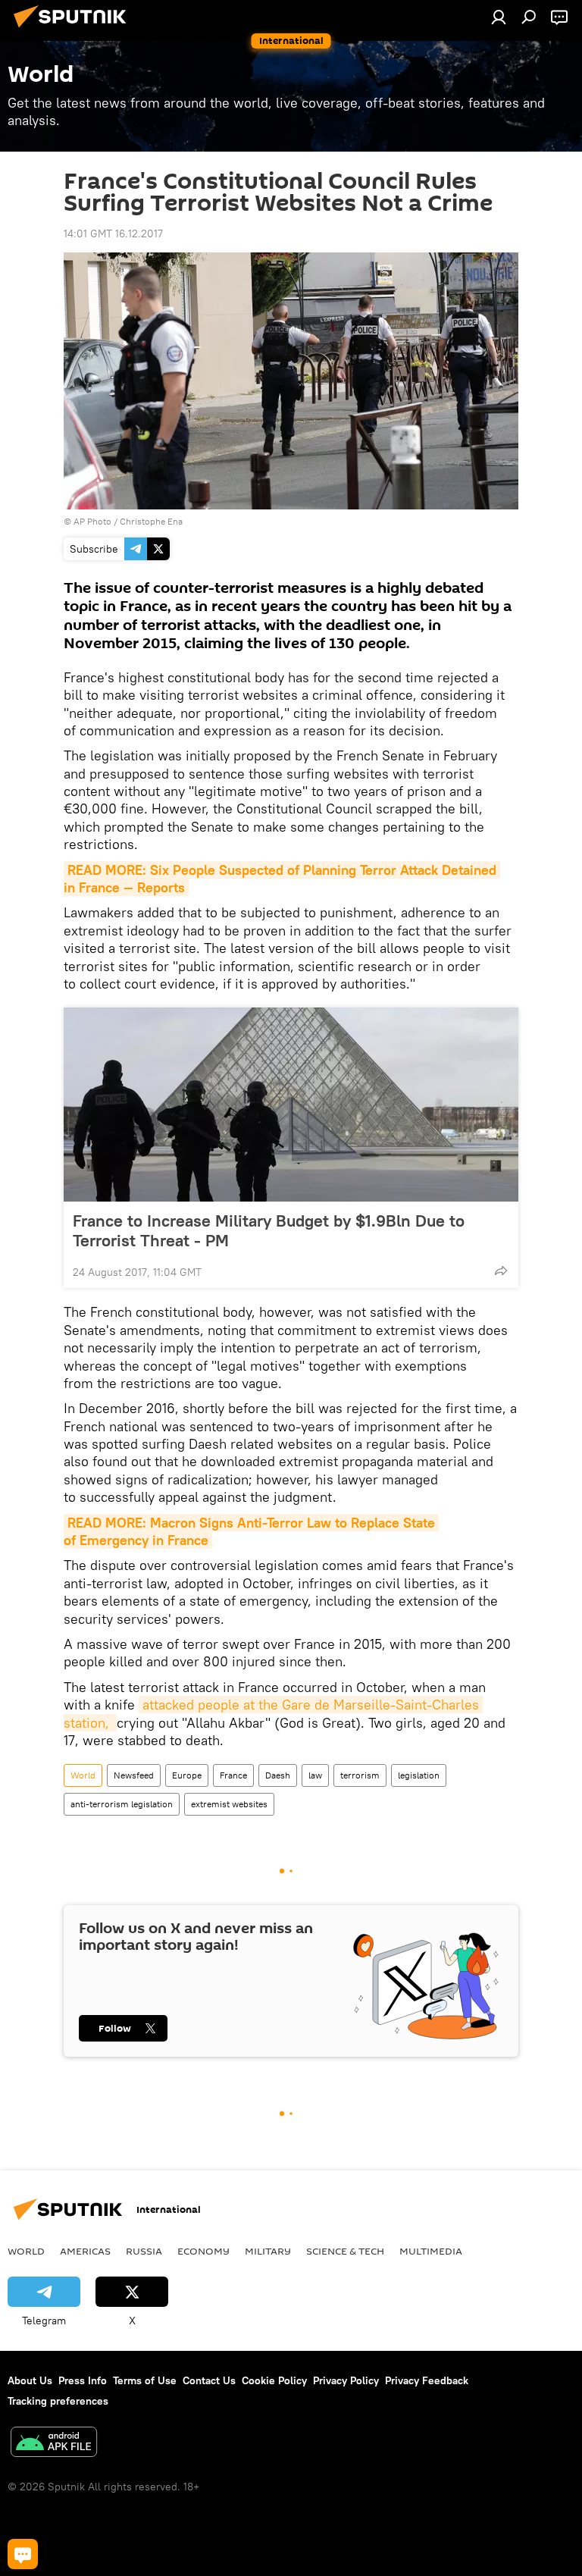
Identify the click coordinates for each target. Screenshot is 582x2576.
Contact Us (209, 2380)
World (83, 1775)
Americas (85, 2251)
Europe (187, 1775)
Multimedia (431, 2251)
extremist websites (229, 1804)
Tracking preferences (58, 2401)
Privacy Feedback (427, 2380)
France (233, 1775)
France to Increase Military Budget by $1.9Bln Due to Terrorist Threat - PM (269, 1230)
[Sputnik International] (74, 30)
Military (268, 2251)
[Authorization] (499, 17)
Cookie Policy (274, 2380)
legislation (419, 1775)
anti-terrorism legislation (122, 1804)
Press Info (83, 2380)
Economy (203, 2251)
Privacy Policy (346, 2380)
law (315, 1775)
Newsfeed (134, 1775)
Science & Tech (345, 2251)
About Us (30, 2380)
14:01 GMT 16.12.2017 (113, 233)
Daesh (278, 1775)
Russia (144, 2251)
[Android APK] (54, 2444)
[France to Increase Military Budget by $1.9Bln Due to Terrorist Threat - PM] (291, 1105)
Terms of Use (145, 2380)
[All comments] (23, 2554)
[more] (501, 1271)
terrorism (360, 1775)
